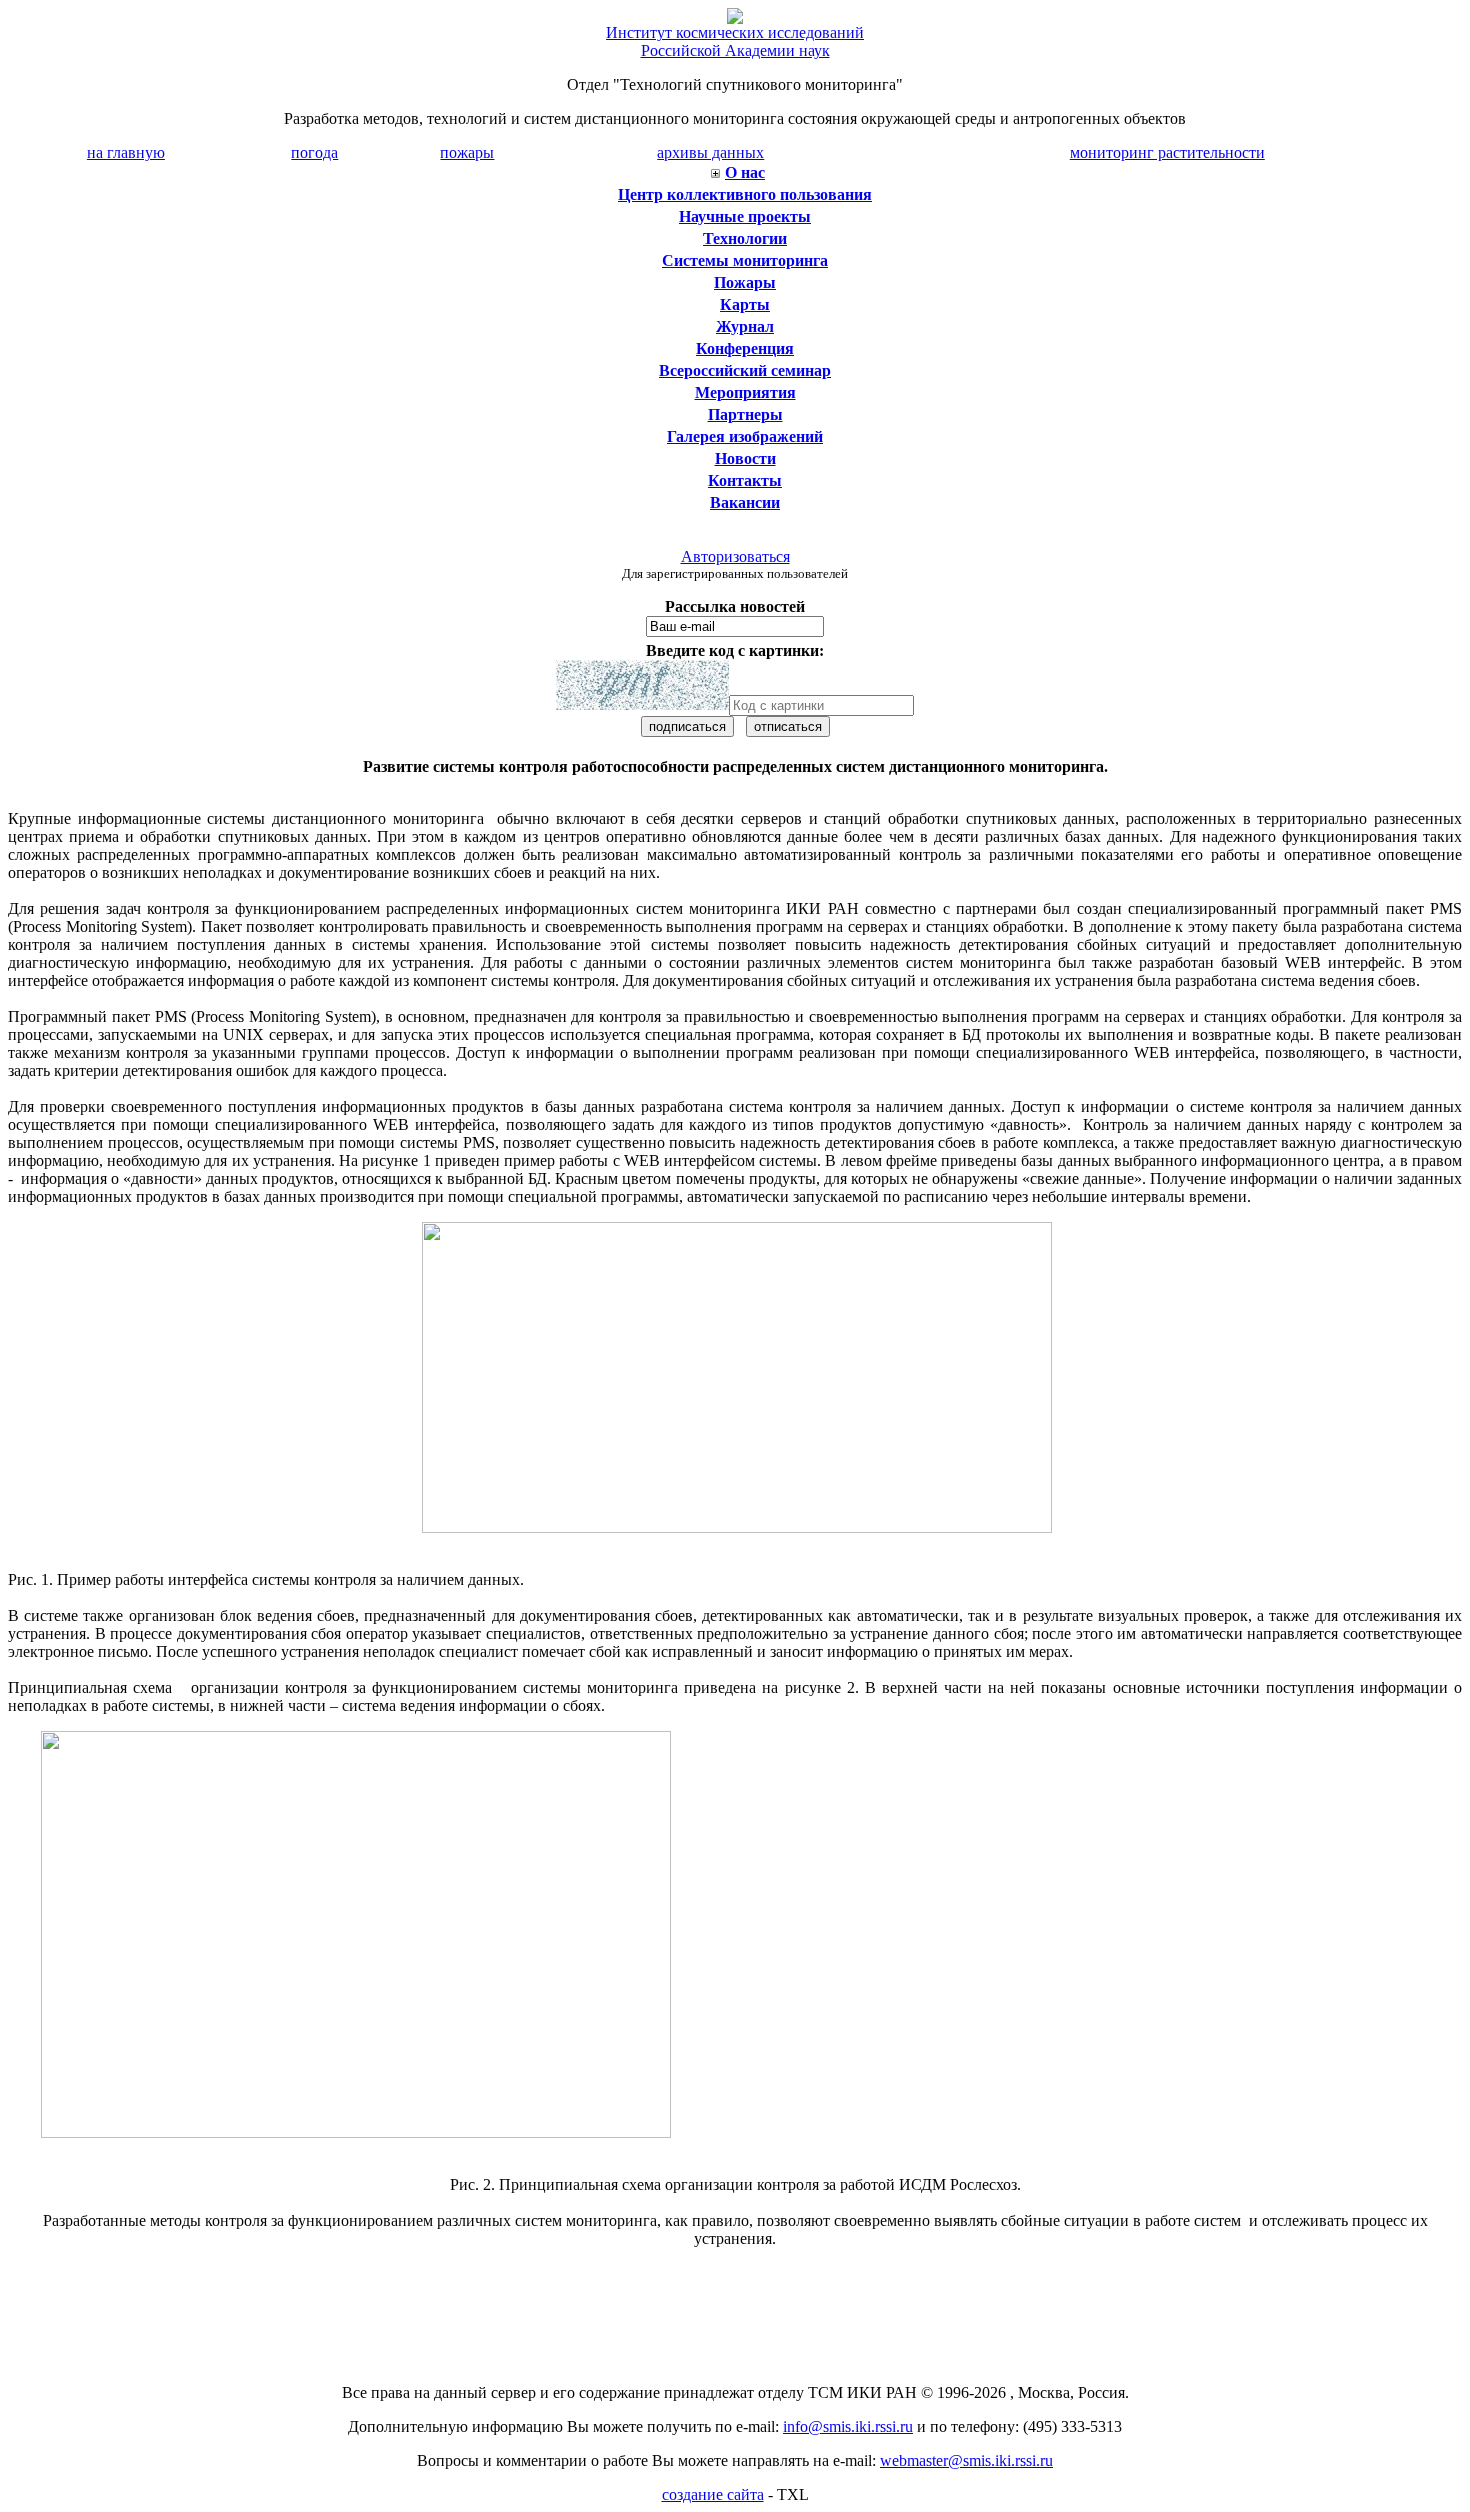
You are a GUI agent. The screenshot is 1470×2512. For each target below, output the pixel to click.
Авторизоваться (735, 556)
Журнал (745, 326)
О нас (745, 172)
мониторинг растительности (1167, 152)
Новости (745, 458)
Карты (745, 304)
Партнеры (745, 414)
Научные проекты (745, 216)
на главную (126, 152)
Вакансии (745, 502)
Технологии (745, 238)
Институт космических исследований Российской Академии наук (735, 41)
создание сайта (713, 2494)
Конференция (745, 348)
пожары (467, 152)
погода (314, 152)
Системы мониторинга (745, 260)
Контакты (745, 480)
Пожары (745, 282)
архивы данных (710, 152)
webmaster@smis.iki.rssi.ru (966, 2460)
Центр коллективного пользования (745, 194)
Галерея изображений (745, 436)
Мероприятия (745, 392)
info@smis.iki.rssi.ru (848, 2426)
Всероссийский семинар (745, 370)
